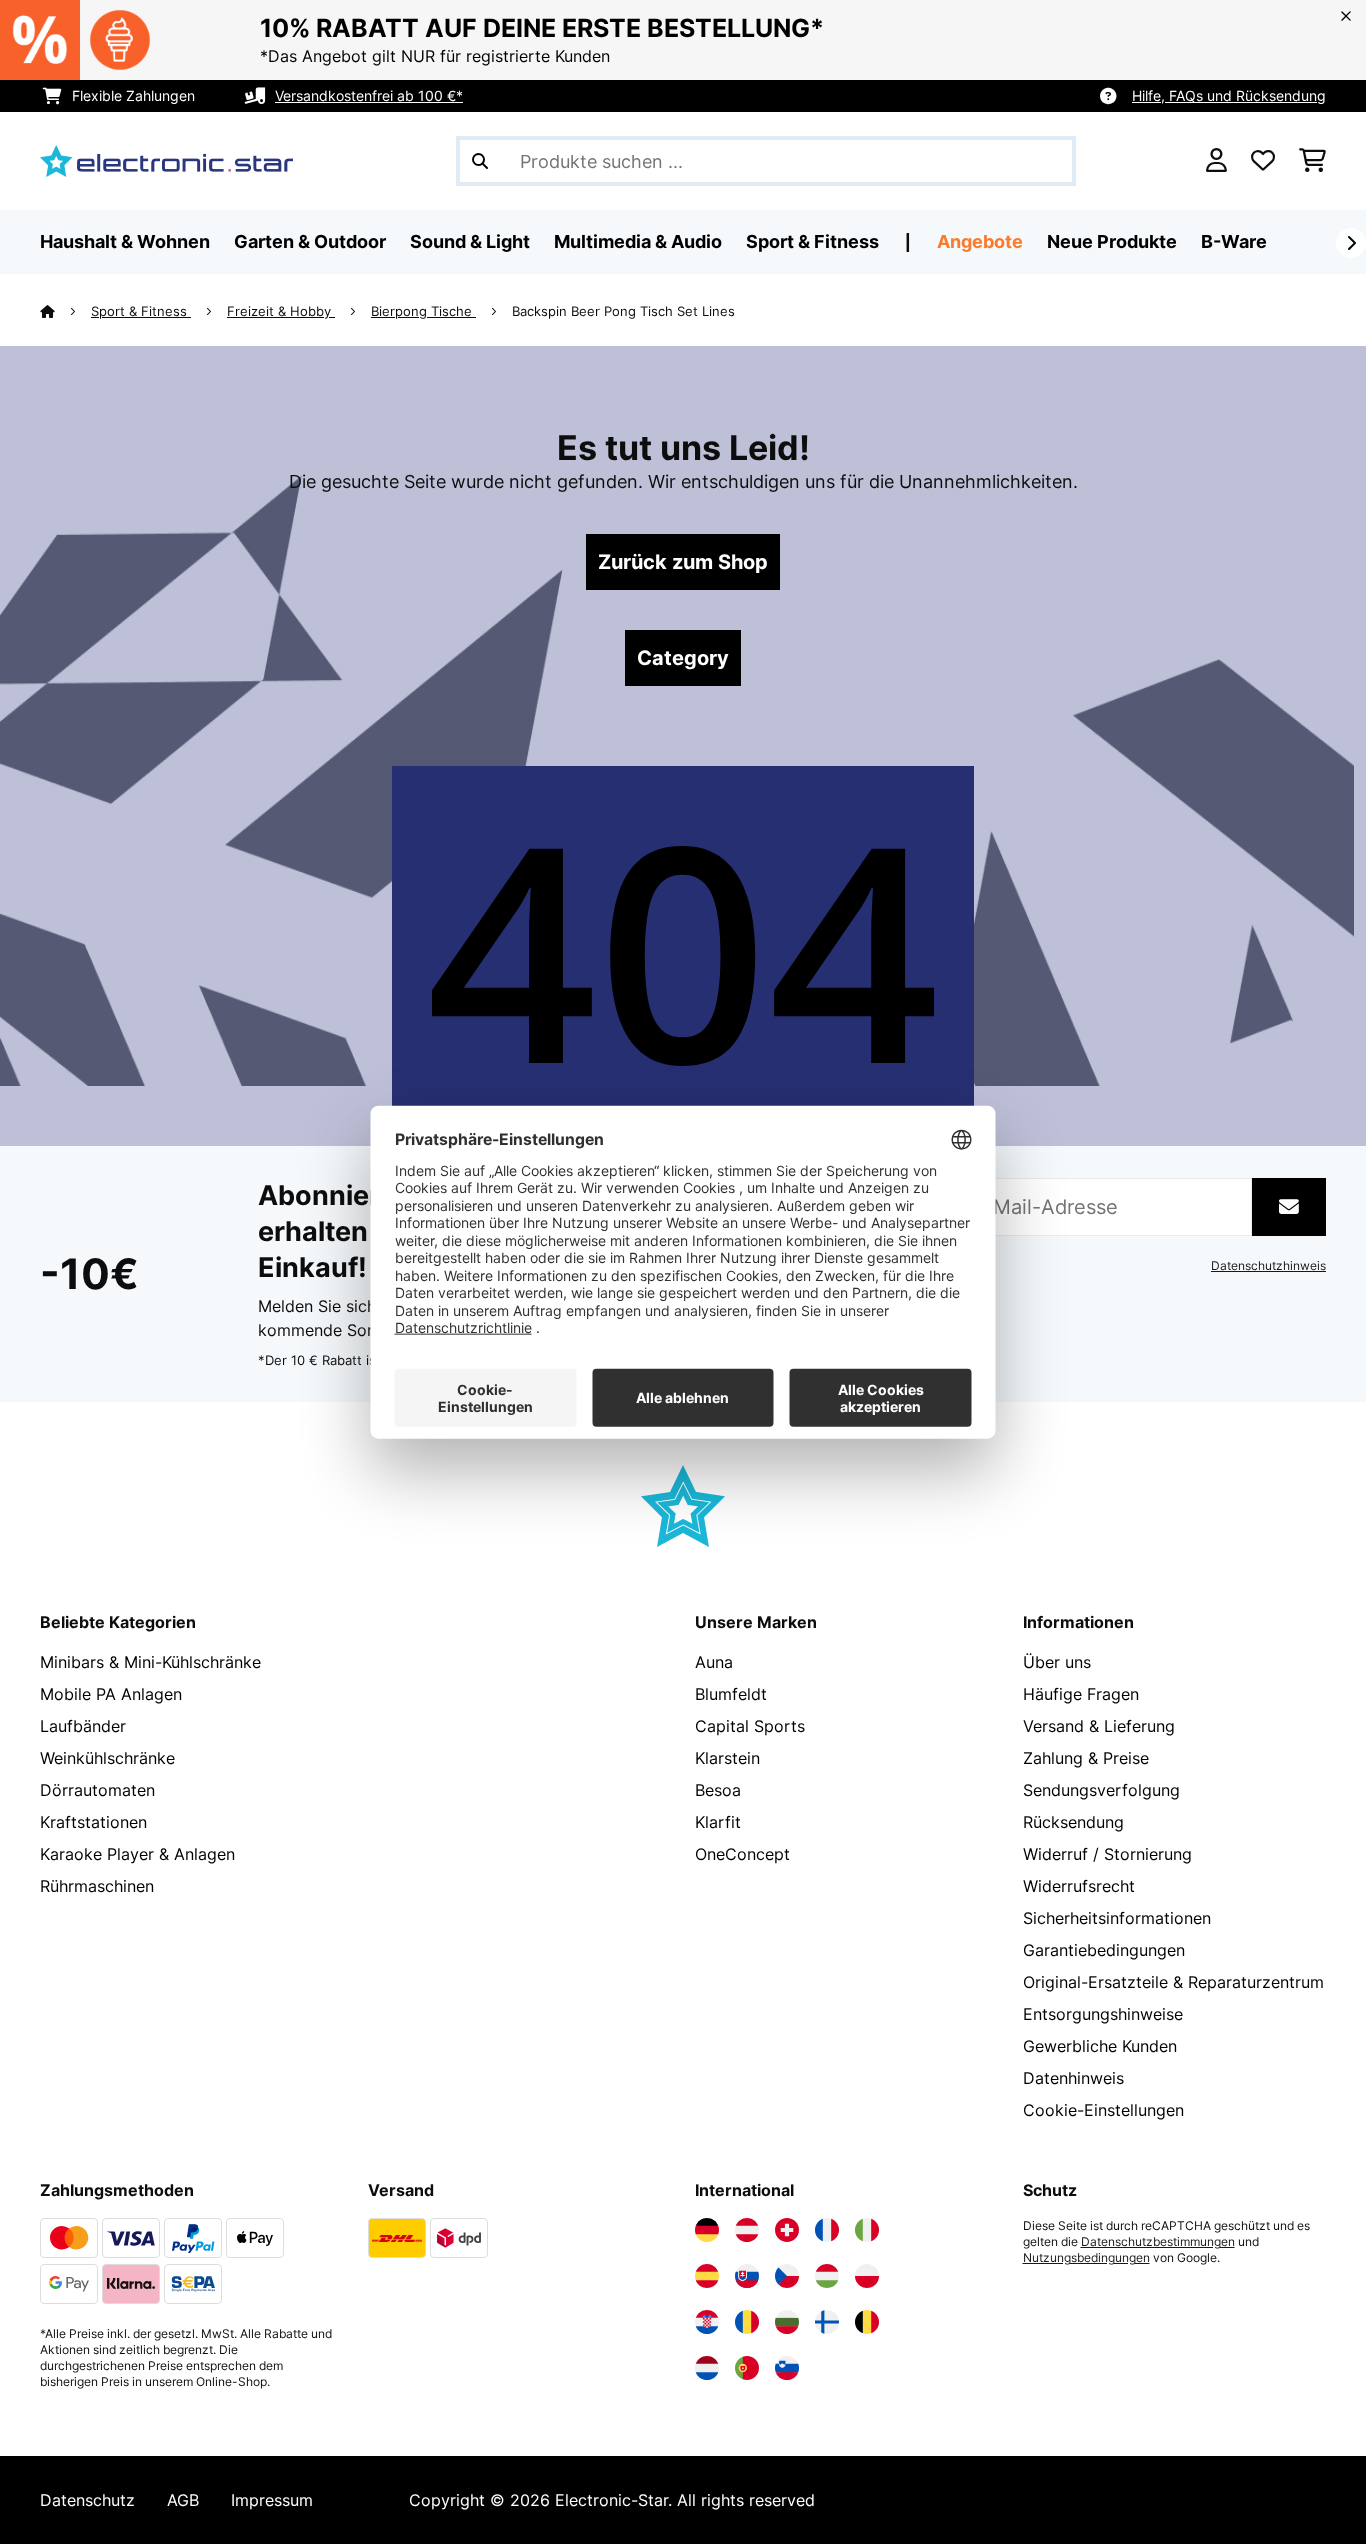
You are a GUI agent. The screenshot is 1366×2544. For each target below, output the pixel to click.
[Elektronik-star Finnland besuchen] (827, 2322)
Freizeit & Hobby (281, 311)
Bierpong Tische (423, 311)
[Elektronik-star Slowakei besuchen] (747, 2276)
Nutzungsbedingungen (1086, 2258)
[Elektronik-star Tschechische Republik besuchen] (787, 2276)
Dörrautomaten (97, 1790)
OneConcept (742, 1854)
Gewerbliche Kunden (1100, 2046)
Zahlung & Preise (1086, 1758)
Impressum (272, 2500)
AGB (183, 2500)
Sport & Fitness (141, 311)
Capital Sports (750, 1726)
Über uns (1057, 1662)
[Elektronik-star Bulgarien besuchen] (787, 2322)
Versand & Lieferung (1099, 1726)
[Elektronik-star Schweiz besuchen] (787, 2230)
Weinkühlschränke (107, 1758)
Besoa (718, 1790)
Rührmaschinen (97, 1886)
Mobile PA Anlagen (111, 1694)
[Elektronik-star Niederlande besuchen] (707, 2368)
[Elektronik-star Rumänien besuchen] (747, 2322)
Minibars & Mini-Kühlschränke (150, 1662)
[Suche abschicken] (480, 161)
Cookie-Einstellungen (1103, 2110)
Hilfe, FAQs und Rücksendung (1229, 95)
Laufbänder (83, 1726)
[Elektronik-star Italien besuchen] (867, 2230)
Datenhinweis (1073, 2078)
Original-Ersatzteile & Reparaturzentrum (1173, 1982)
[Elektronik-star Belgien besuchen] (867, 2322)
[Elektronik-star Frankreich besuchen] (827, 2230)
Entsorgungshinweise (1103, 2014)
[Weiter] (1351, 243)
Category (683, 658)
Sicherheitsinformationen (1117, 1918)
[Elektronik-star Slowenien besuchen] (787, 2368)
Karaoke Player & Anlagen (137, 1854)
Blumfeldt (731, 1694)
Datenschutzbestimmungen (1158, 2242)
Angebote (980, 241)
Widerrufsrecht (1079, 1886)
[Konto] (1216, 161)
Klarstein (727, 1758)
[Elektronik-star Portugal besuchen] (747, 2368)
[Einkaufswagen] (1312, 161)
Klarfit (718, 1822)
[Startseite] (65, 311)
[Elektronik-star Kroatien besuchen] (707, 2322)
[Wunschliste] (1263, 161)
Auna (714, 1662)
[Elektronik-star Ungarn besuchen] (827, 2276)
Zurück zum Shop (683, 562)
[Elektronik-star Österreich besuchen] (747, 2230)
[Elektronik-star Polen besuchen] (867, 2276)
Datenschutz (87, 2500)
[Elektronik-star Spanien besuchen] (707, 2276)
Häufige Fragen (1081, 1694)
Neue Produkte (1112, 241)
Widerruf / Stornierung (1107, 1854)
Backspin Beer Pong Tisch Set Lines (623, 311)
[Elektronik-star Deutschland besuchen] (707, 2230)
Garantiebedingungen (1104, 1950)
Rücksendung (1073, 1822)
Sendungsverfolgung (1101, 1790)
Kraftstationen (93, 1822)
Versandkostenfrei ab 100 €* (369, 95)
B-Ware (1234, 241)
